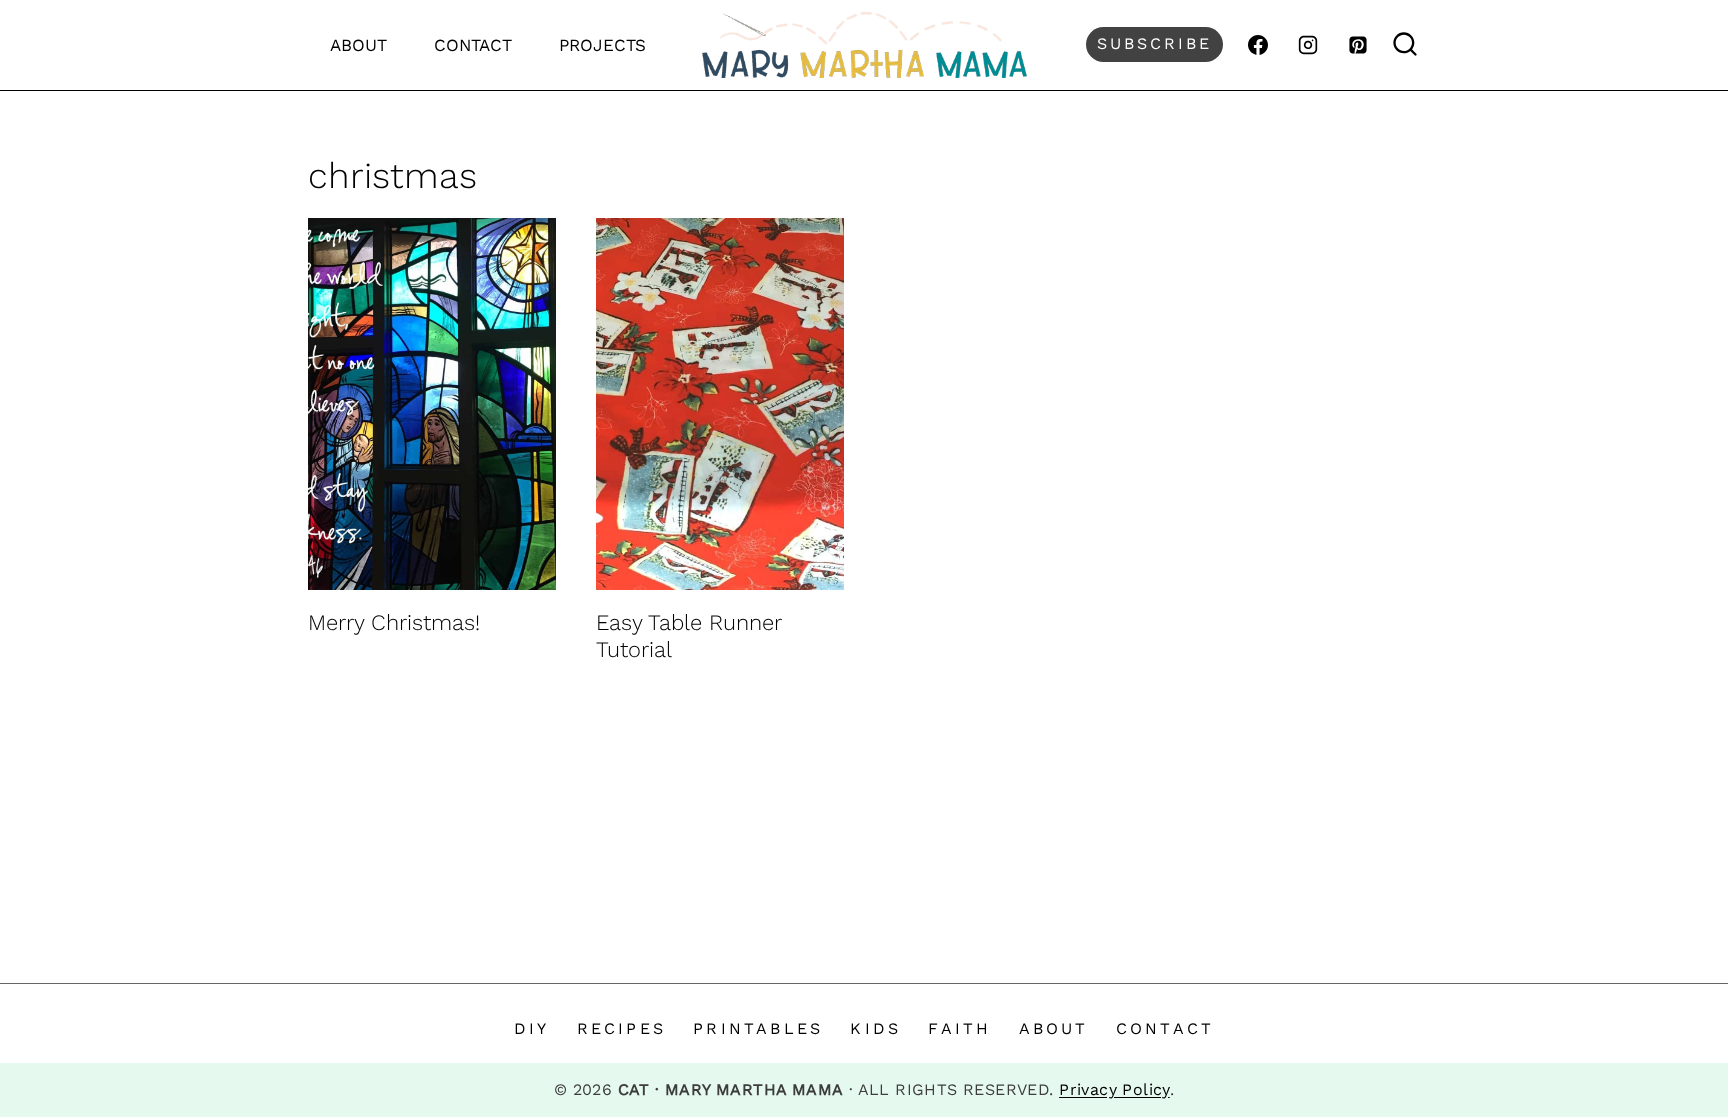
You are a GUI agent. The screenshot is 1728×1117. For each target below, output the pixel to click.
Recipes (621, 1028)
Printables (758, 1028)
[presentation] (432, 404)
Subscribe (1154, 43)
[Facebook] (1258, 45)
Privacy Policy (1114, 1089)
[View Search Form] (1405, 44)
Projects (602, 45)
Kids (875, 1028)
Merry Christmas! (394, 622)
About (358, 45)
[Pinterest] (1358, 45)
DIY (532, 1028)
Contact (473, 45)
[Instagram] (1308, 45)
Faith (959, 1028)
